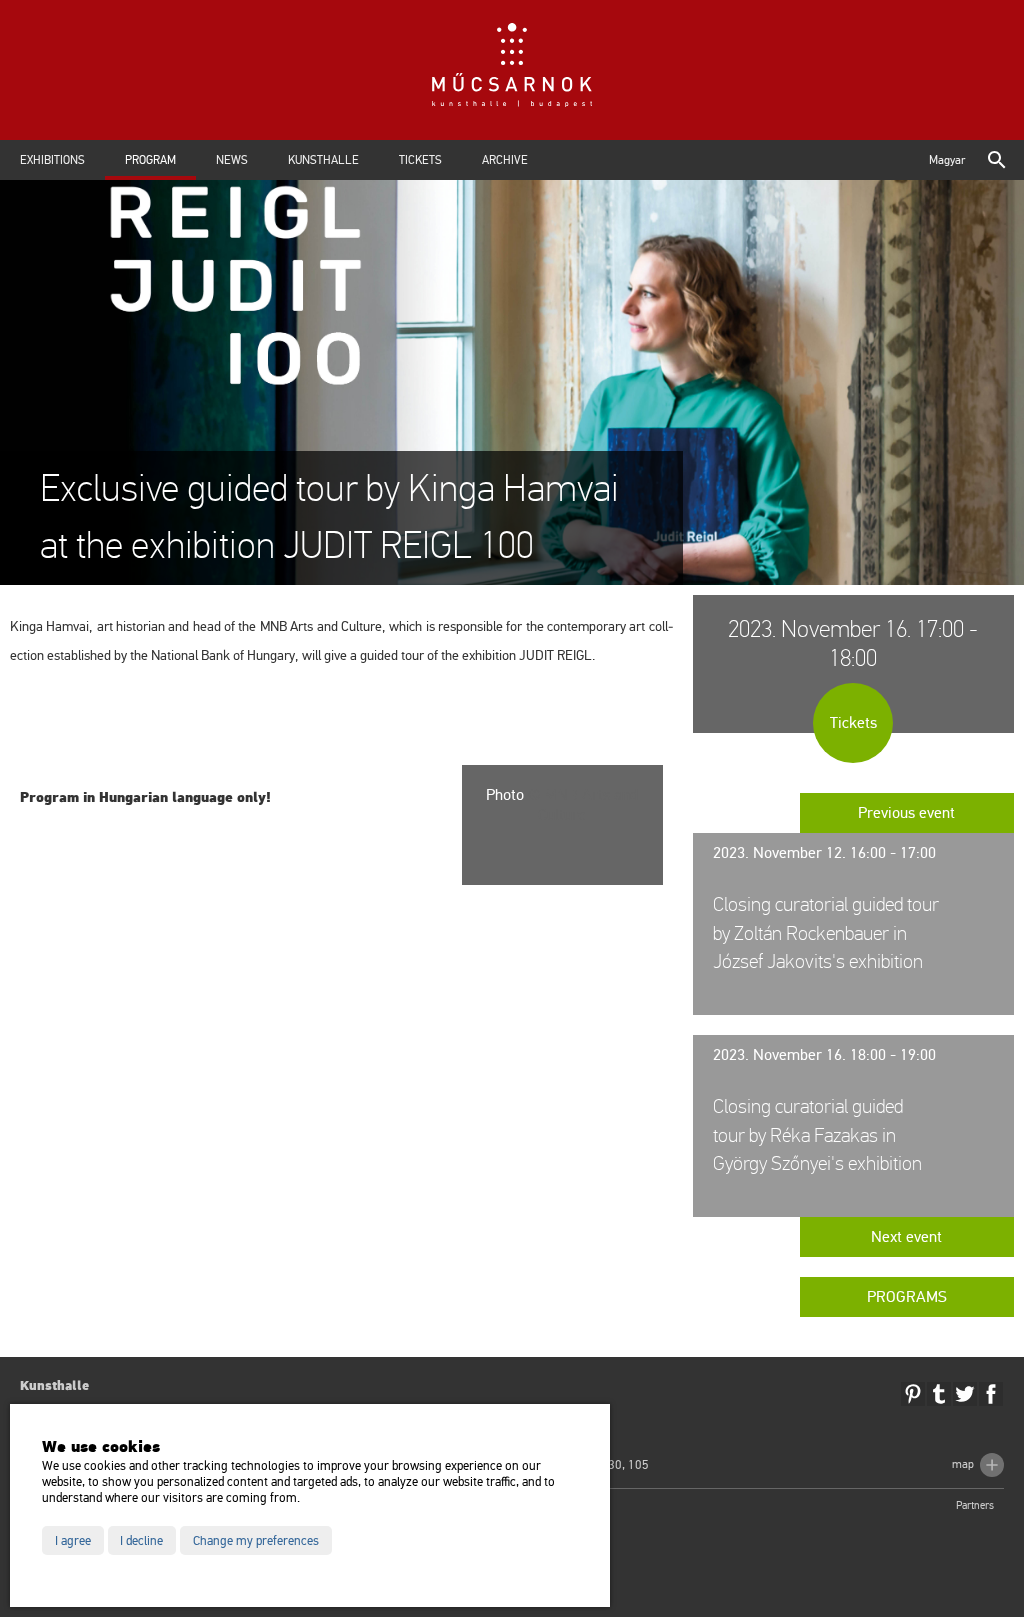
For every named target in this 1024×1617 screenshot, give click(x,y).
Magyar (947, 160)
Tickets (420, 160)
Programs (907, 1297)
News (232, 160)
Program (150, 160)
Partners (975, 1505)
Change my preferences (256, 1541)
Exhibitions (52, 160)
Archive (505, 160)
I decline (141, 1541)
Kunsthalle (323, 160)
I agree (73, 1541)
